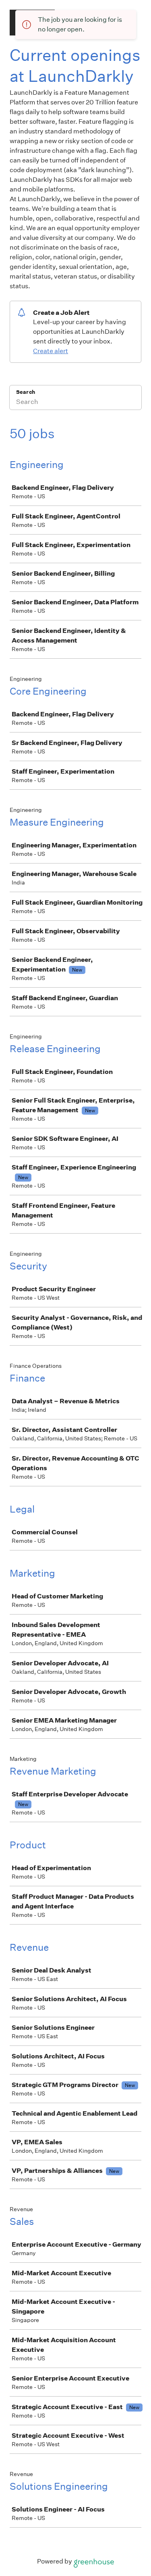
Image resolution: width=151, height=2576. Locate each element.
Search (26, 392)
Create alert (51, 351)
